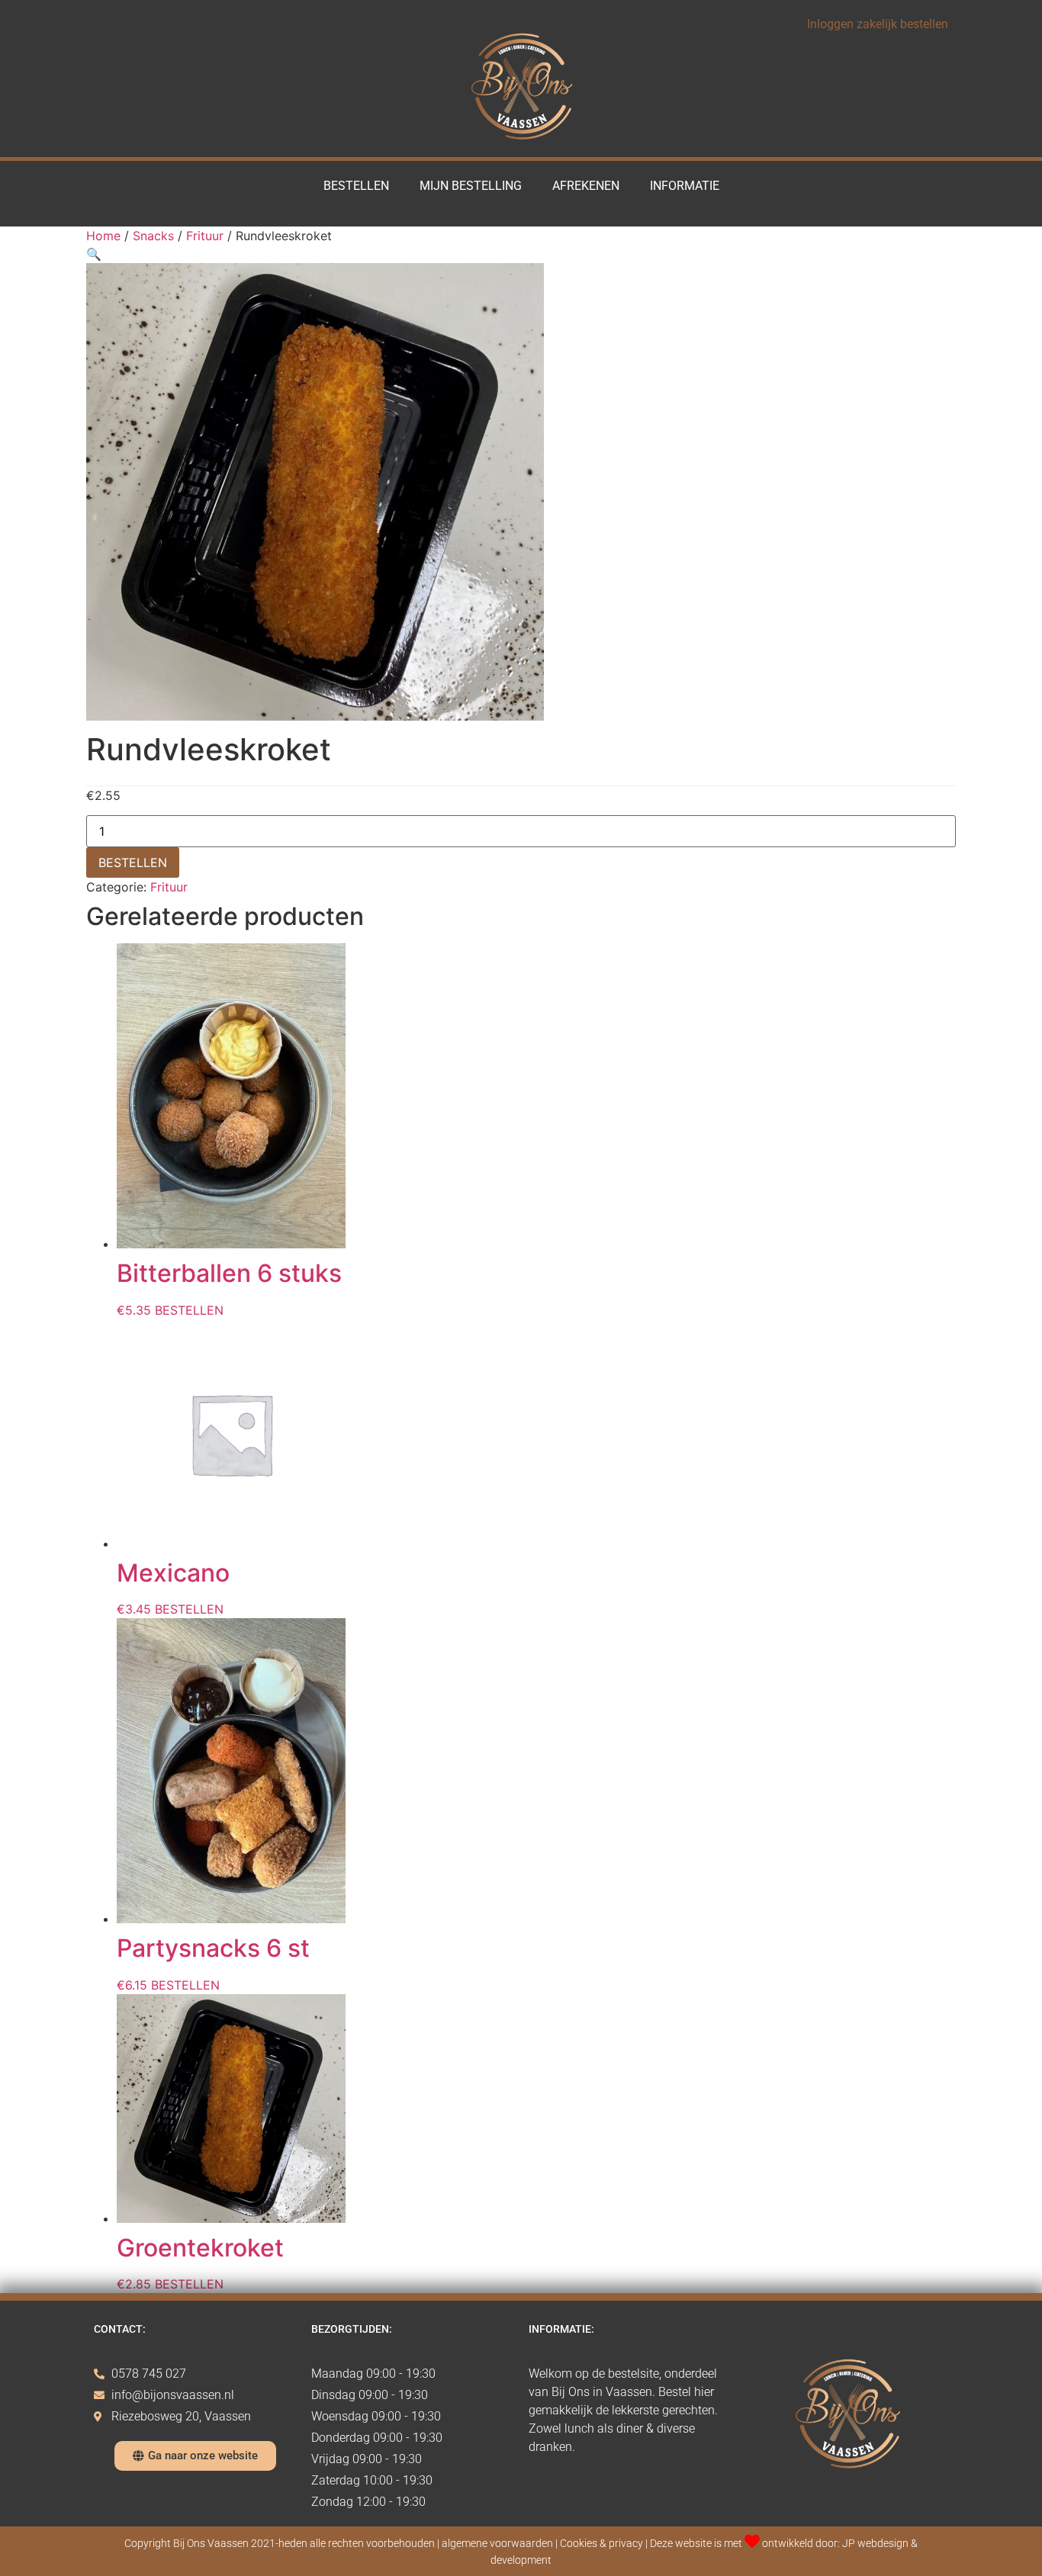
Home (103, 236)
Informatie (685, 186)
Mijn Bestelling (471, 186)
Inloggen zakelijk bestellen (878, 24)
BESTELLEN (133, 862)
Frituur (205, 236)
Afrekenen (586, 186)
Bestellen (356, 186)
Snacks (153, 236)
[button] (94, 254)
